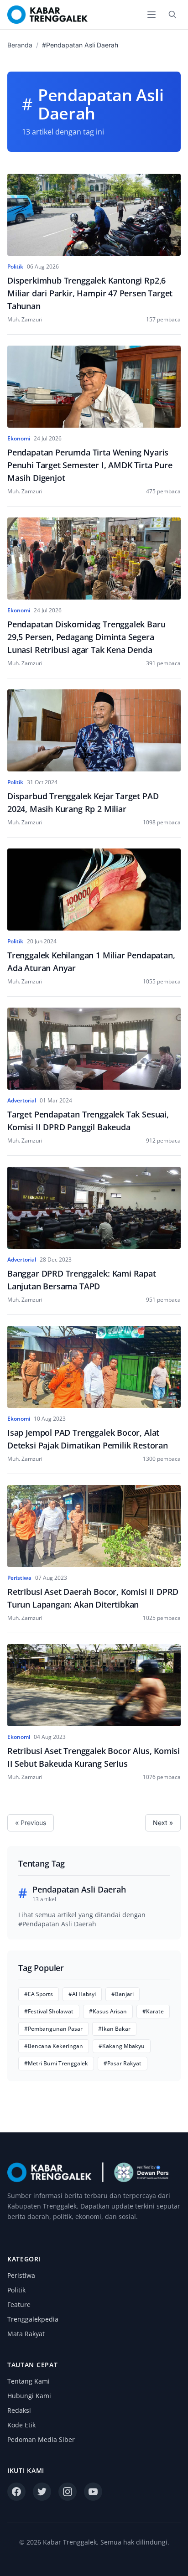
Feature (19, 2304)
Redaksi (19, 2410)
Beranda (20, 45)
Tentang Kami (29, 2381)
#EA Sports (39, 1994)
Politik (16, 2290)
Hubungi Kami (29, 2396)
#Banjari (123, 1994)
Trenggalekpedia (33, 2319)
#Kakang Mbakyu (122, 2046)
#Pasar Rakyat (123, 2063)
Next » (163, 1823)
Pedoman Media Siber (41, 2439)
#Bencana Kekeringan (54, 2046)
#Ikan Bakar (114, 2029)
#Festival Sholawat (49, 2011)
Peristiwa (21, 2275)
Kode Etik (21, 2425)
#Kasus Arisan (108, 2011)
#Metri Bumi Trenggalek (56, 2063)
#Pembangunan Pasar (53, 2029)
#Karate (153, 2011)
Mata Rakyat (26, 2334)
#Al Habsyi (82, 1994)
